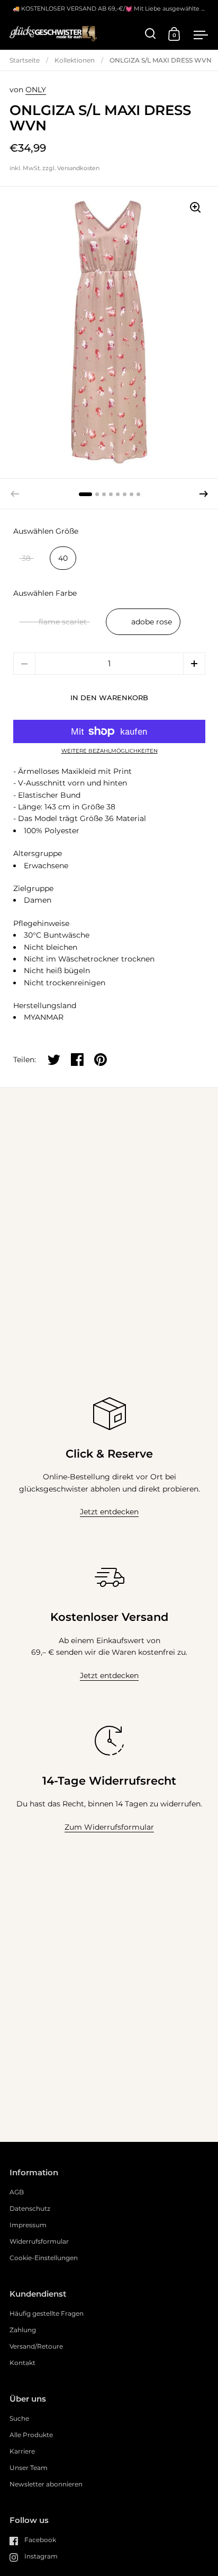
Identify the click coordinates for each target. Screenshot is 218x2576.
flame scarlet (63, 622)
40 (63, 558)
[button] (204, 494)
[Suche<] (151, 34)
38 (26, 558)
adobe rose (152, 622)
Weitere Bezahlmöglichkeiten (110, 751)
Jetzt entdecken (109, 1512)
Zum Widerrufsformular (109, 1827)
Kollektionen (75, 60)
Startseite (25, 60)
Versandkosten (78, 168)
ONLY (36, 90)
